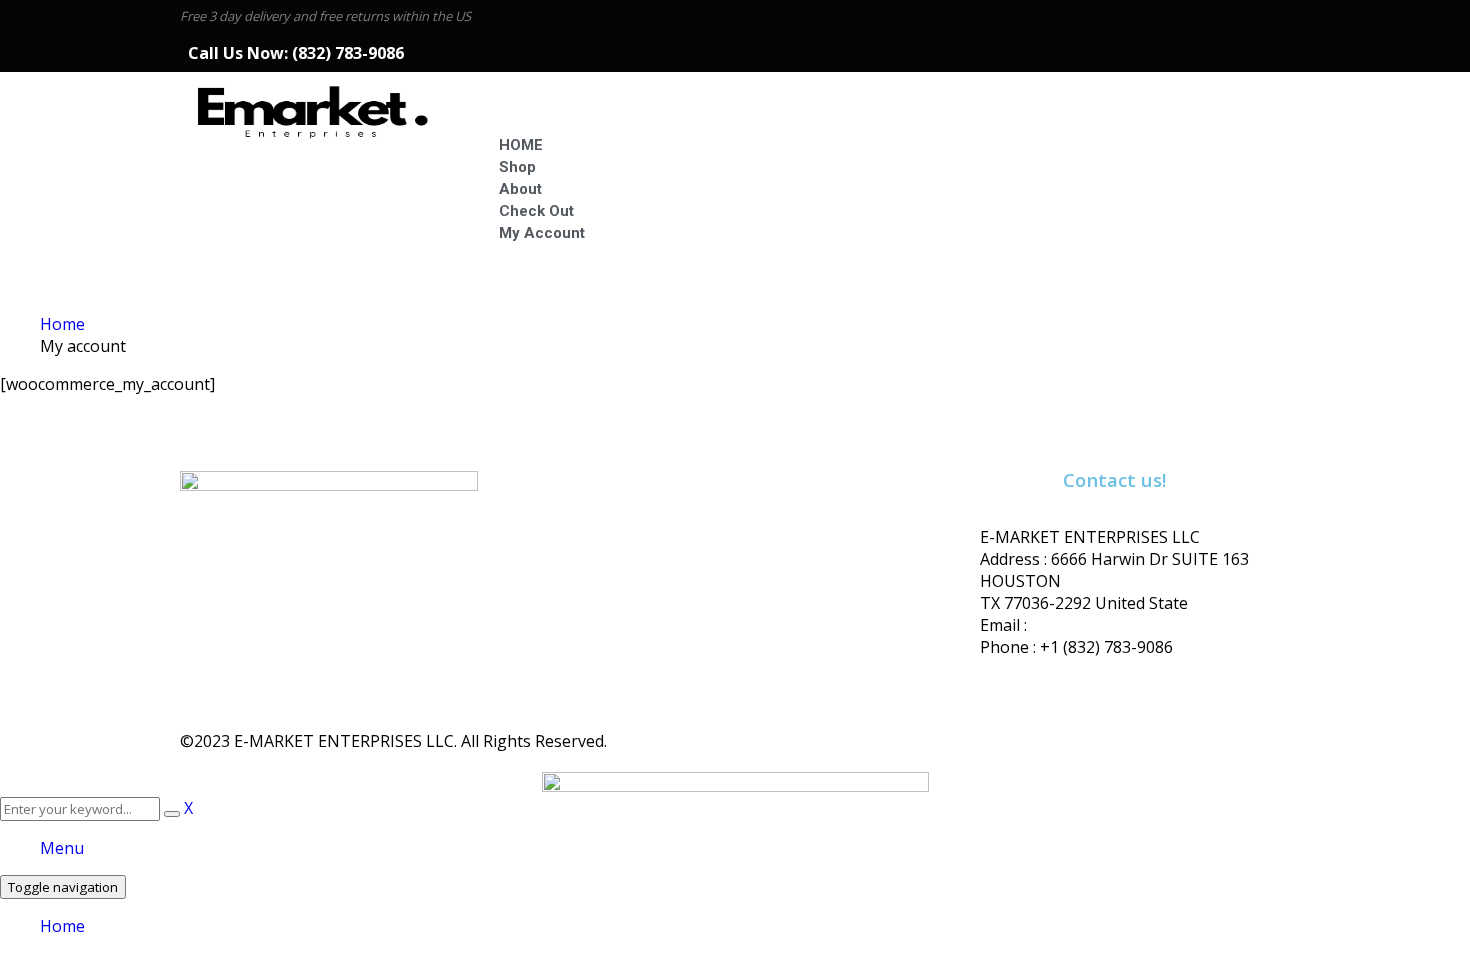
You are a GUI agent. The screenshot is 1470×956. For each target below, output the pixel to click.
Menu (62, 848)
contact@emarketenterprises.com (1157, 625)
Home (62, 324)
